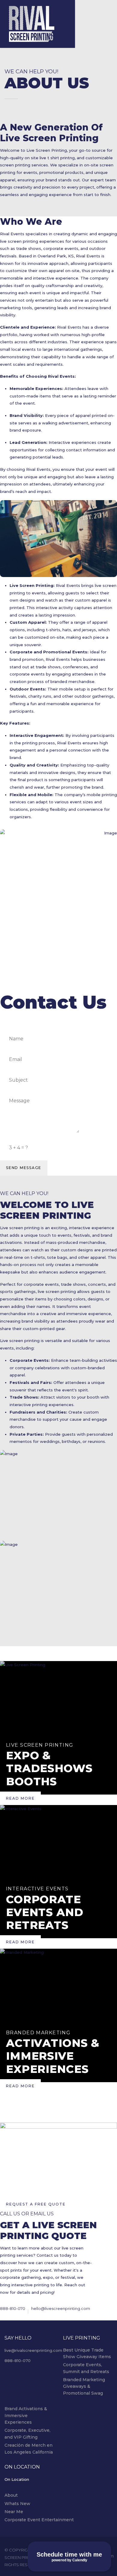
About (11, 2495)
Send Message (24, 1168)
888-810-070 (13, 2308)
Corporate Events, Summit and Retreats (86, 2368)
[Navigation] (63, 12)
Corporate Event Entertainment (39, 2520)
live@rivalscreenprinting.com (33, 2350)
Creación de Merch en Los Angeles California (29, 2449)
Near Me (14, 2512)
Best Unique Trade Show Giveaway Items (87, 2353)
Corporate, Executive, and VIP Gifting (27, 2434)
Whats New (17, 2504)
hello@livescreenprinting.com (61, 2308)
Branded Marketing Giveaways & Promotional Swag (84, 2386)
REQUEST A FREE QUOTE (36, 2204)
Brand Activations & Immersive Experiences (26, 2415)
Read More (20, 1798)
